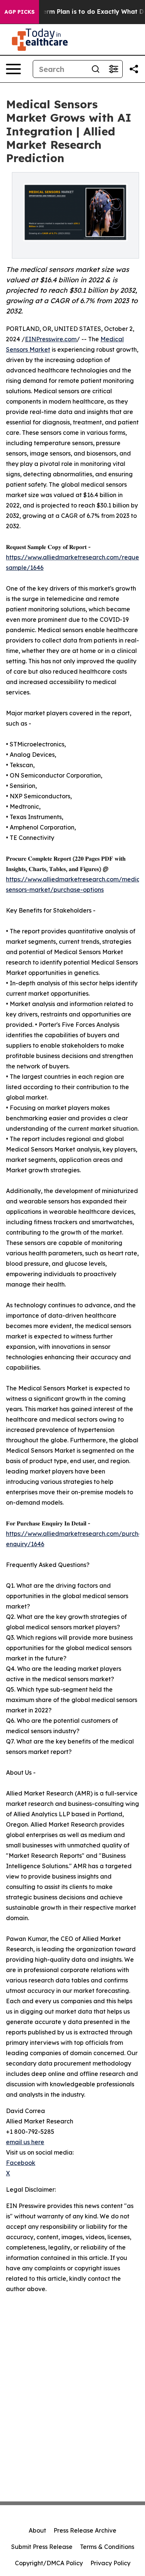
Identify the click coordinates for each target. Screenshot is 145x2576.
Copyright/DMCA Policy (49, 2563)
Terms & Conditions (107, 2547)
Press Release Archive (85, 2530)
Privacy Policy (110, 2563)
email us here (25, 2142)
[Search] (96, 69)
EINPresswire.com (51, 339)
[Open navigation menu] (13, 69)
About (37, 2530)
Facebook (21, 2163)
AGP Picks (20, 12)
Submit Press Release (42, 2547)
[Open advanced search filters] (113, 69)
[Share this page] (134, 69)
